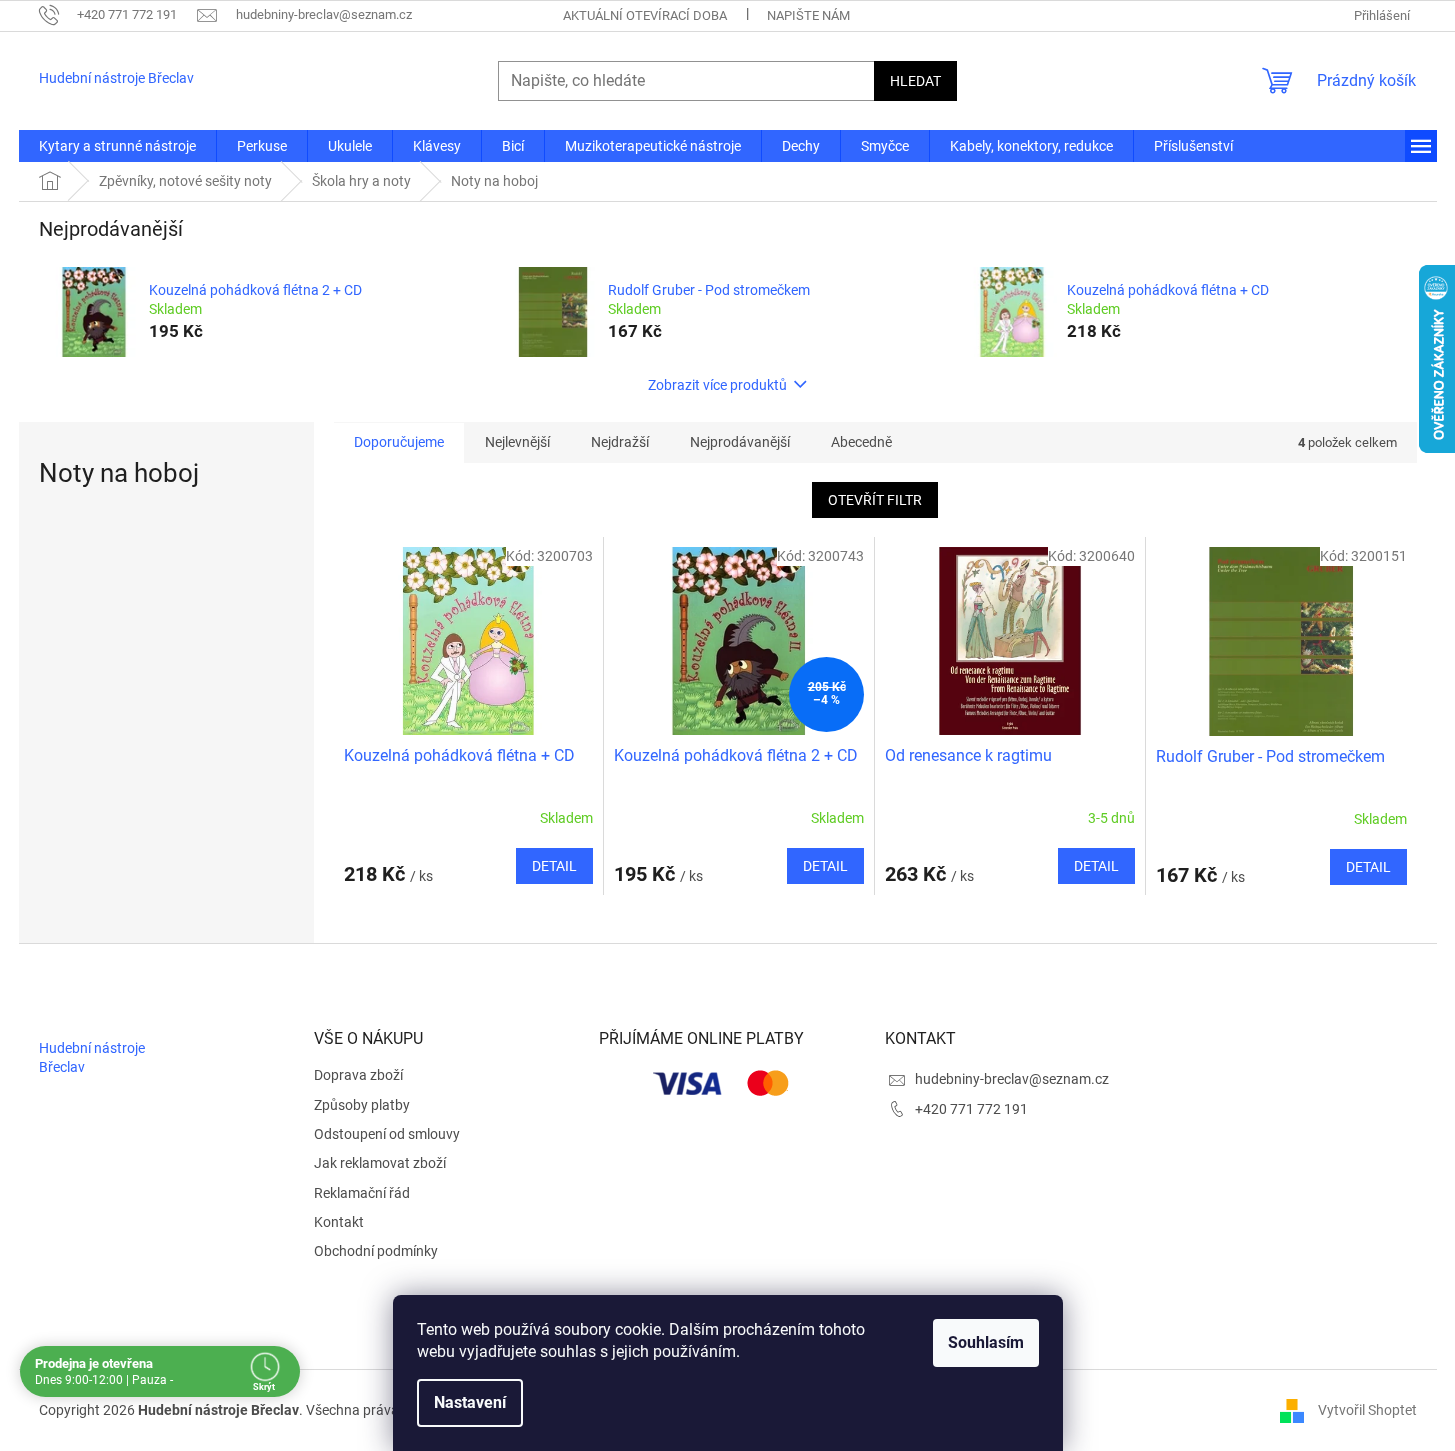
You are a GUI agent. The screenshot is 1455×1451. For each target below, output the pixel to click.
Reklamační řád (362, 1193)
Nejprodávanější (740, 442)
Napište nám (808, 15)
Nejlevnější (517, 442)
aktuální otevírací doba (645, 15)
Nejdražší (620, 442)
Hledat (915, 81)
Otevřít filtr (875, 500)
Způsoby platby (362, 1105)
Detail (554, 866)
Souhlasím (986, 1342)
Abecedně (861, 442)
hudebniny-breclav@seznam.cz (1012, 1079)
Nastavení (470, 1402)
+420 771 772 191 (971, 1109)
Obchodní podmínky (376, 1251)
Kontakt (339, 1222)
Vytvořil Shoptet (1367, 1409)
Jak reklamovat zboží (380, 1163)
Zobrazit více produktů (717, 385)
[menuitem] (117, 146)
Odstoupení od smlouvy (387, 1134)
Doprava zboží (358, 1075)
